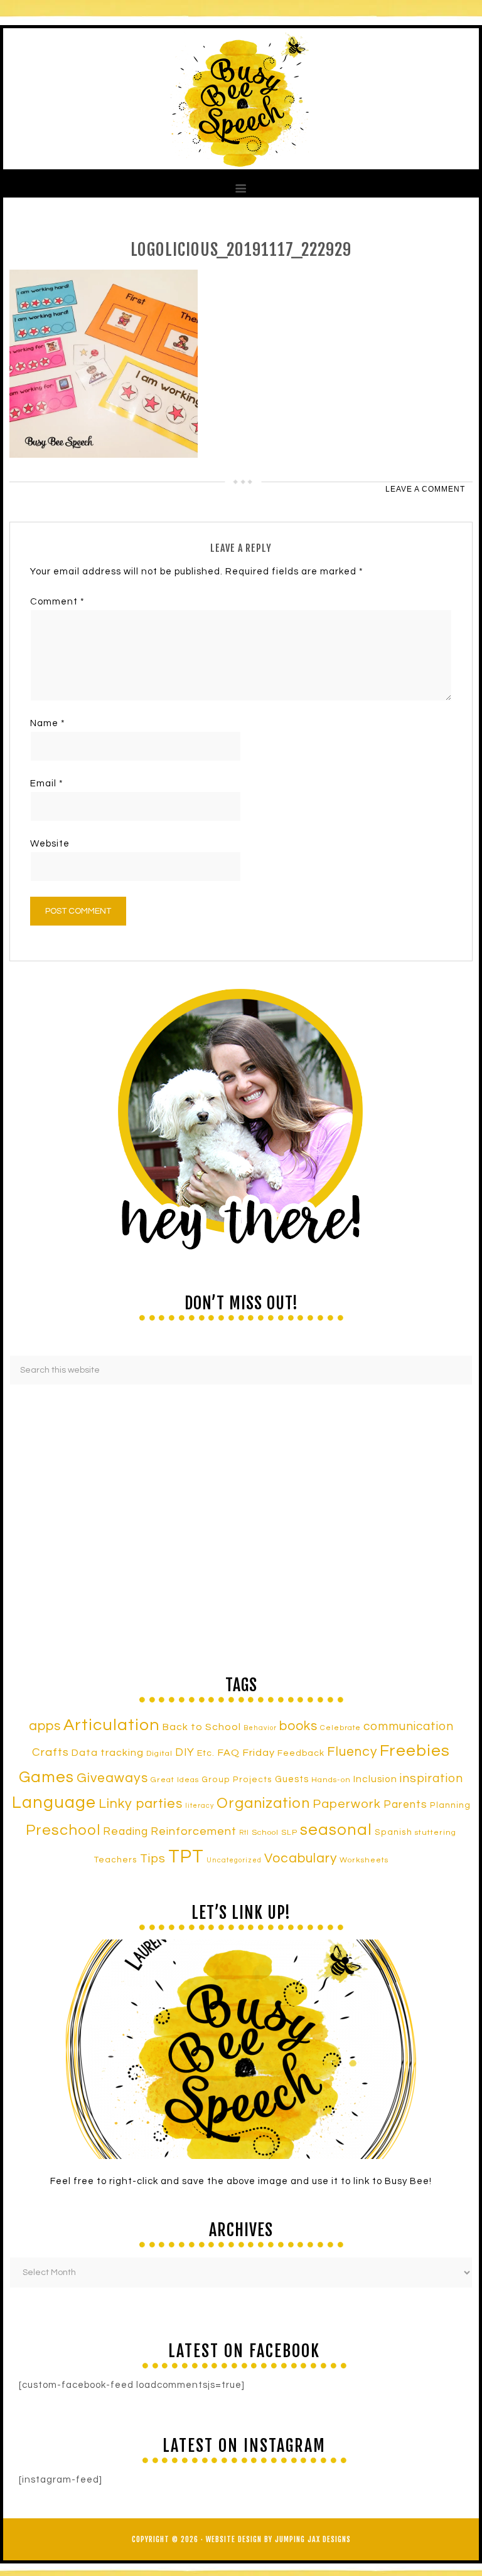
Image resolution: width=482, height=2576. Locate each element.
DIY (185, 1753)
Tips (153, 1859)
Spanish (394, 1832)
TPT (186, 1857)
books (298, 1726)
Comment (57, 602)
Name (48, 723)
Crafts (51, 1752)
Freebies (415, 1751)
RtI (244, 1833)
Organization (263, 1803)
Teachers (116, 1860)
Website (50, 844)
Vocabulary (301, 1858)
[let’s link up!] (241, 2049)
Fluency (352, 1752)
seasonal (336, 1830)
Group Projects (237, 1780)
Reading (126, 1832)
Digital (159, 1754)
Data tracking (108, 1753)
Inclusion (375, 1779)
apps (45, 1726)
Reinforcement (194, 1831)
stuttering (436, 1833)
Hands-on (331, 1780)
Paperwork (347, 1804)
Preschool (63, 1830)
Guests (292, 1779)
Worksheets (364, 1860)
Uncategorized (234, 1860)
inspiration (431, 1778)
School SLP (275, 1833)
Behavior (260, 1728)
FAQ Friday (246, 1753)
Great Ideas (175, 1780)
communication (409, 1726)
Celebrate (340, 1728)
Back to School (202, 1727)
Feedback (301, 1753)
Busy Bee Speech (241, 99)
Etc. (206, 1753)
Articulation (112, 1725)
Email (47, 784)
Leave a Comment (425, 489)
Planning (450, 1805)
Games (46, 1777)
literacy (200, 1806)
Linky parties (141, 1804)
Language (54, 1803)
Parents (405, 1805)
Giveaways (112, 1778)
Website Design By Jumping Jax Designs (278, 2539)
